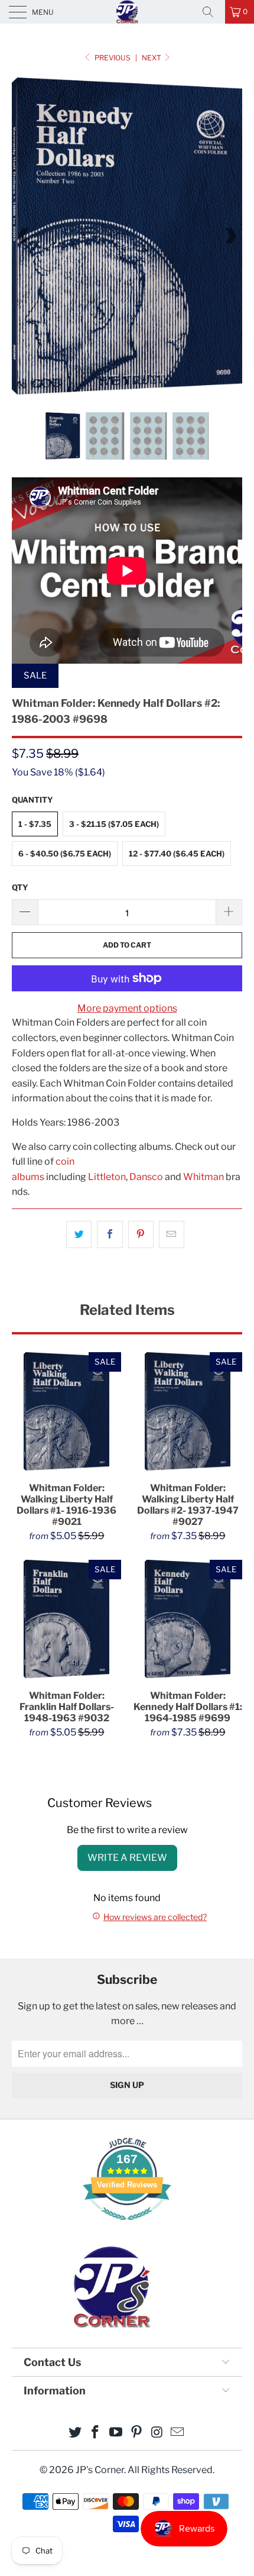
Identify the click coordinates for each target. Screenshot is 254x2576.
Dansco (146, 1177)
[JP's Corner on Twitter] (75, 2433)
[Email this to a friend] (172, 1234)
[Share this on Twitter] (79, 1234)
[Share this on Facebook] (110, 1234)
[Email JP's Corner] (178, 2433)
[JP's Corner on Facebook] (96, 2433)
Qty (20, 887)
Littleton (107, 1177)
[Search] (212, 12)
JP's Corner (127, 12)
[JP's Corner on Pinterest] (137, 2433)
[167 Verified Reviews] (127, 2226)
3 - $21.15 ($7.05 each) (114, 824)
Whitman (203, 1177)
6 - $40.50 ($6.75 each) (65, 854)
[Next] (230, 236)
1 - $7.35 (35, 824)
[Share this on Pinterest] (141, 1234)
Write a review (127, 1858)
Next (152, 58)
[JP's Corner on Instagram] (157, 2433)
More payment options (127, 1008)
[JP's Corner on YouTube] (116, 2433)
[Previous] (24, 236)
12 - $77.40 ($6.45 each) (177, 854)
